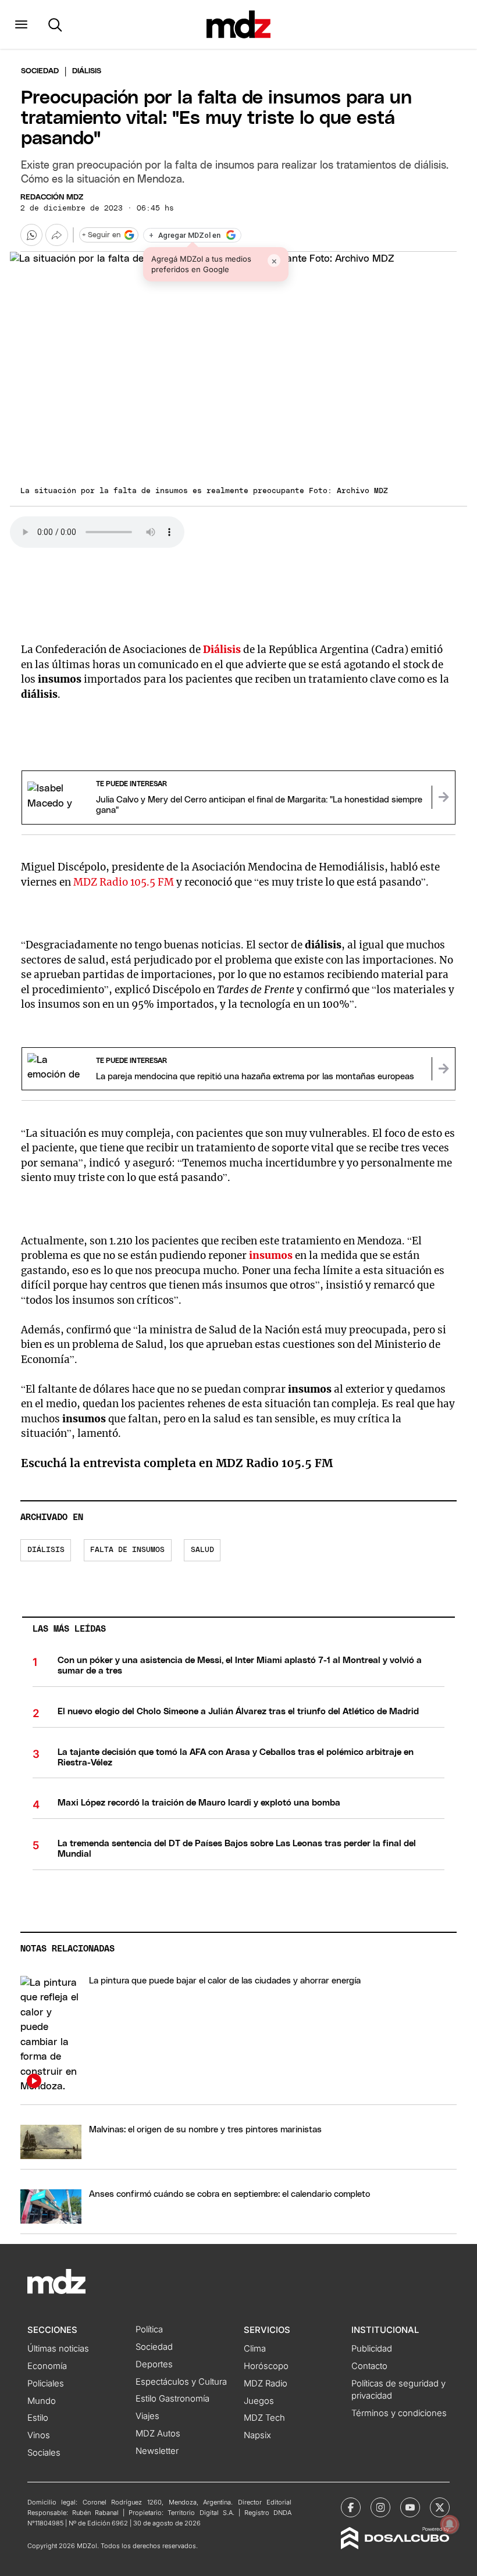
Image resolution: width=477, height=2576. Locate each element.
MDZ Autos (158, 2434)
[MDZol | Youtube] (410, 2507)
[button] (21, 24)
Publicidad (372, 2349)
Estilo (38, 2418)
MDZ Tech (264, 2418)
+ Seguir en (101, 235)
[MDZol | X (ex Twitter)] (440, 2507)
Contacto (369, 2366)
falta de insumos (127, 1550)
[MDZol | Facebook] (351, 2507)
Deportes (154, 2364)
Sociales (44, 2453)
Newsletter (157, 2451)
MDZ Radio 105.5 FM (124, 882)
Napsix (257, 2435)
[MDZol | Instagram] (380, 2507)
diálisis (46, 1550)
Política (149, 2329)
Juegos (259, 2401)
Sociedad (40, 71)
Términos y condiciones (399, 2413)
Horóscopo (266, 2366)
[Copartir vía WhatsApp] (31, 235)
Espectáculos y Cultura (181, 2382)
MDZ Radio (266, 2384)
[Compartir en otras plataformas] (56, 235)
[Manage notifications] (450, 2524)
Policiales (46, 2384)
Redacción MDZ (52, 197)
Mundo (42, 2401)
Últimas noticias (58, 2349)
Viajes (147, 2416)
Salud (202, 1550)
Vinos (39, 2435)
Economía (47, 2366)
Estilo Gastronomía (172, 2399)
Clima (255, 2349)
